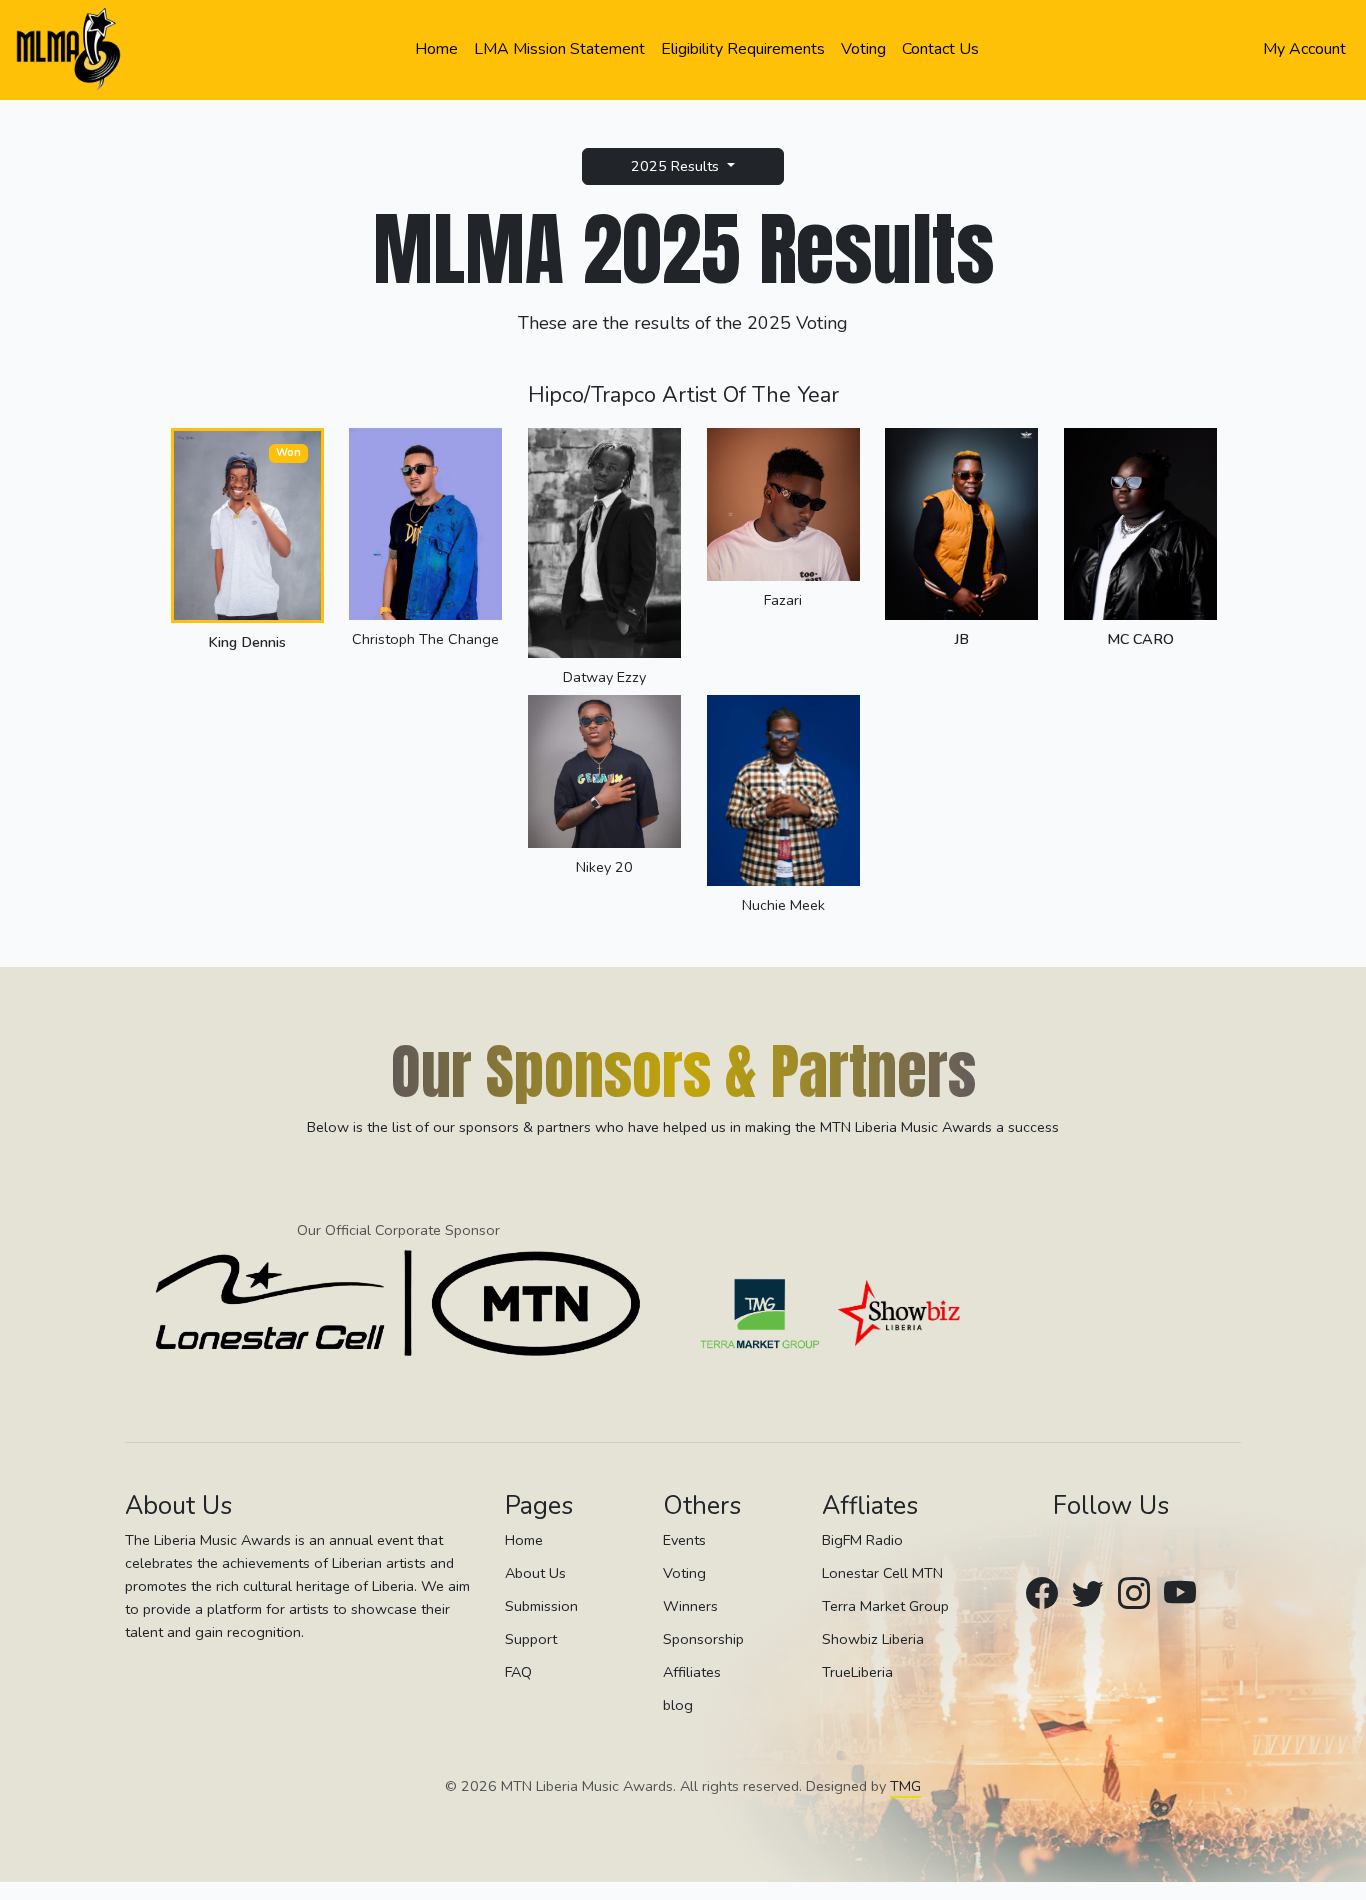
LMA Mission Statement (559, 49)
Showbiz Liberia (873, 1640)
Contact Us (940, 49)
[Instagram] (1134, 1594)
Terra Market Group (885, 1607)
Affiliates (692, 1673)
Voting (863, 49)
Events (684, 1540)
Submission (541, 1607)
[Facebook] (1042, 1594)
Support (531, 1640)
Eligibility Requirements (743, 49)
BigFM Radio (862, 1540)
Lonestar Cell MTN (882, 1574)
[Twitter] (1088, 1594)
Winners (690, 1607)
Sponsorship (703, 1640)
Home (436, 49)
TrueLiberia (857, 1673)
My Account (1304, 49)
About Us (535, 1574)
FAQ (518, 1673)
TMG (905, 1787)
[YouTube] (1180, 1594)
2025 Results (677, 166)
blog (678, 1706)
